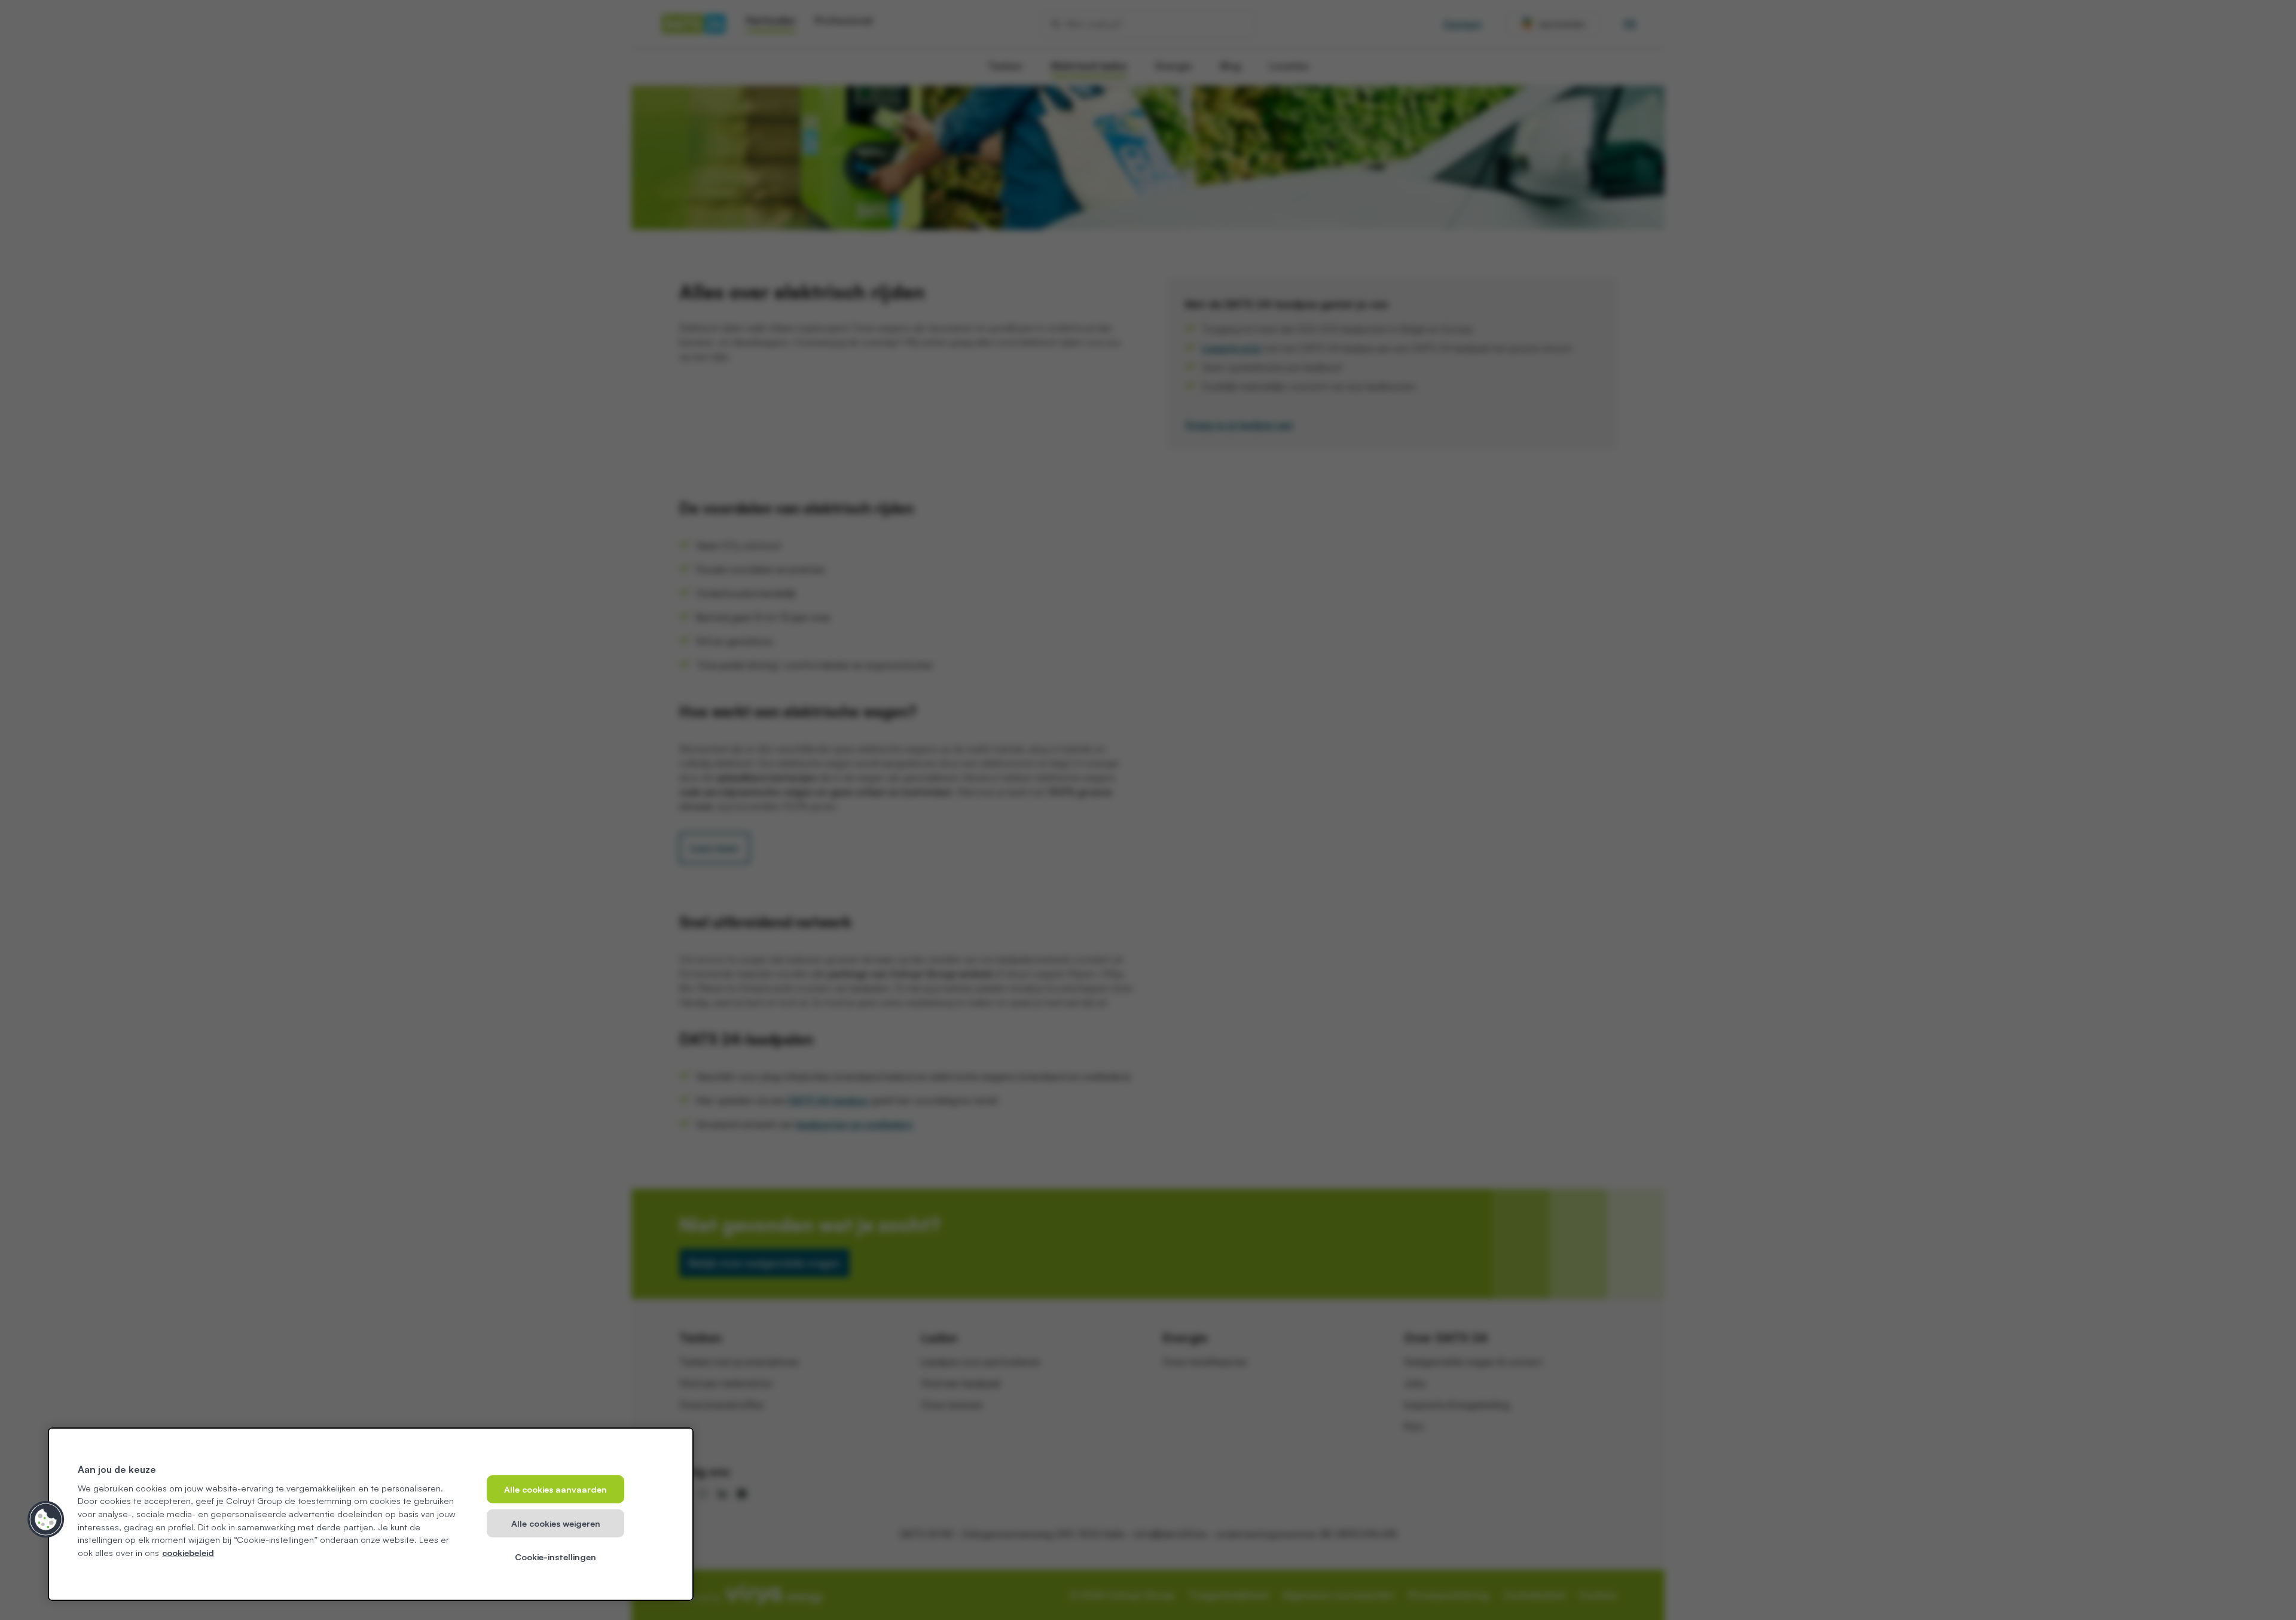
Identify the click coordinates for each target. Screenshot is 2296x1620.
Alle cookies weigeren (556, 1523)
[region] (371, 1514)
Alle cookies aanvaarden (555, 1489)
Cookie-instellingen (555, 1557)
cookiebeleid (188, 1552)
